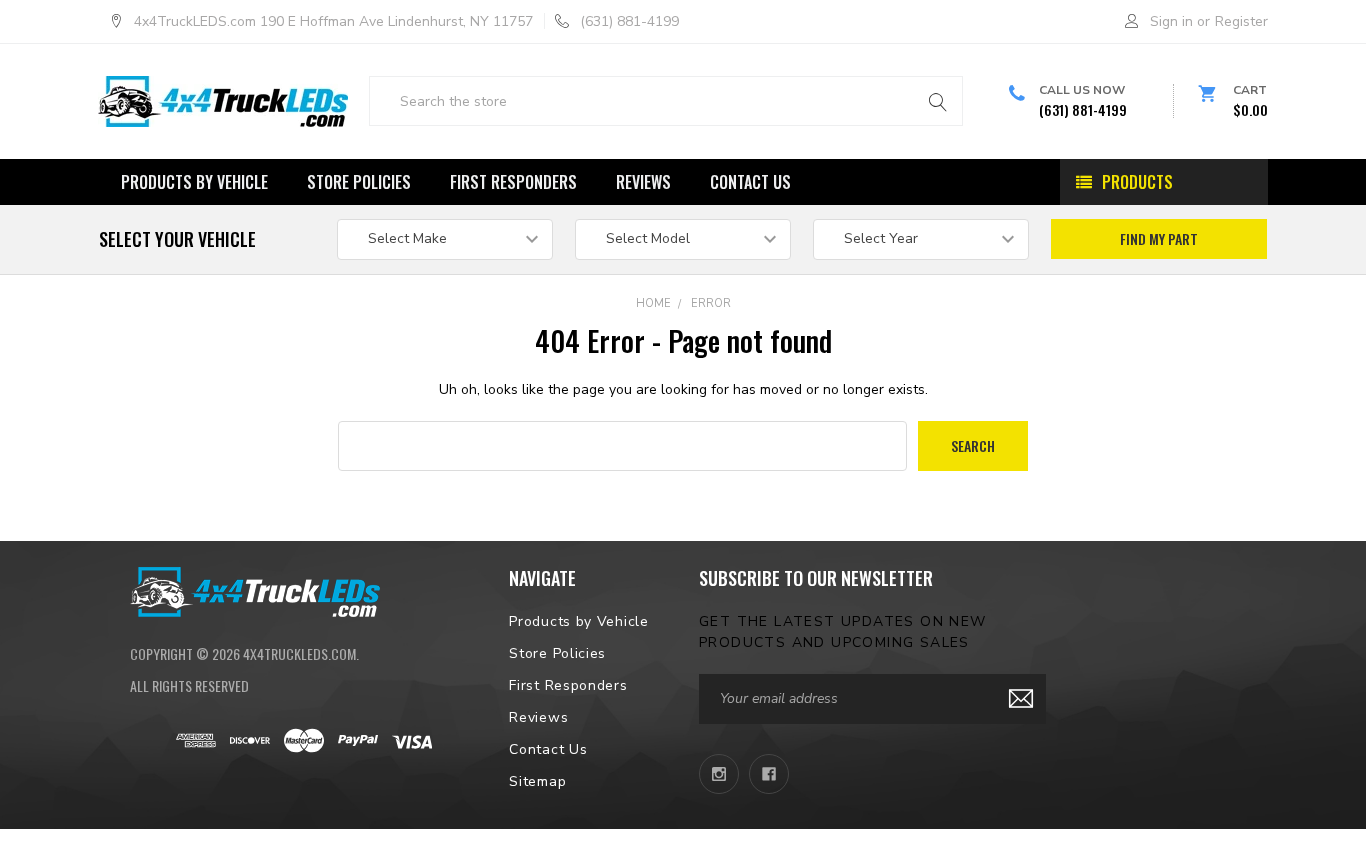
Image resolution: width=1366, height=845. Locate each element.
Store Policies (359, 182)
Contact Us (750, 182)
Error (711, 303)
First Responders (513, 182)
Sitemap (537, 781)
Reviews (643, 182)
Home (653, 303)
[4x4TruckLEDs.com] (255, 590)
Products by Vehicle (194, 182)
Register (1241, 21)
